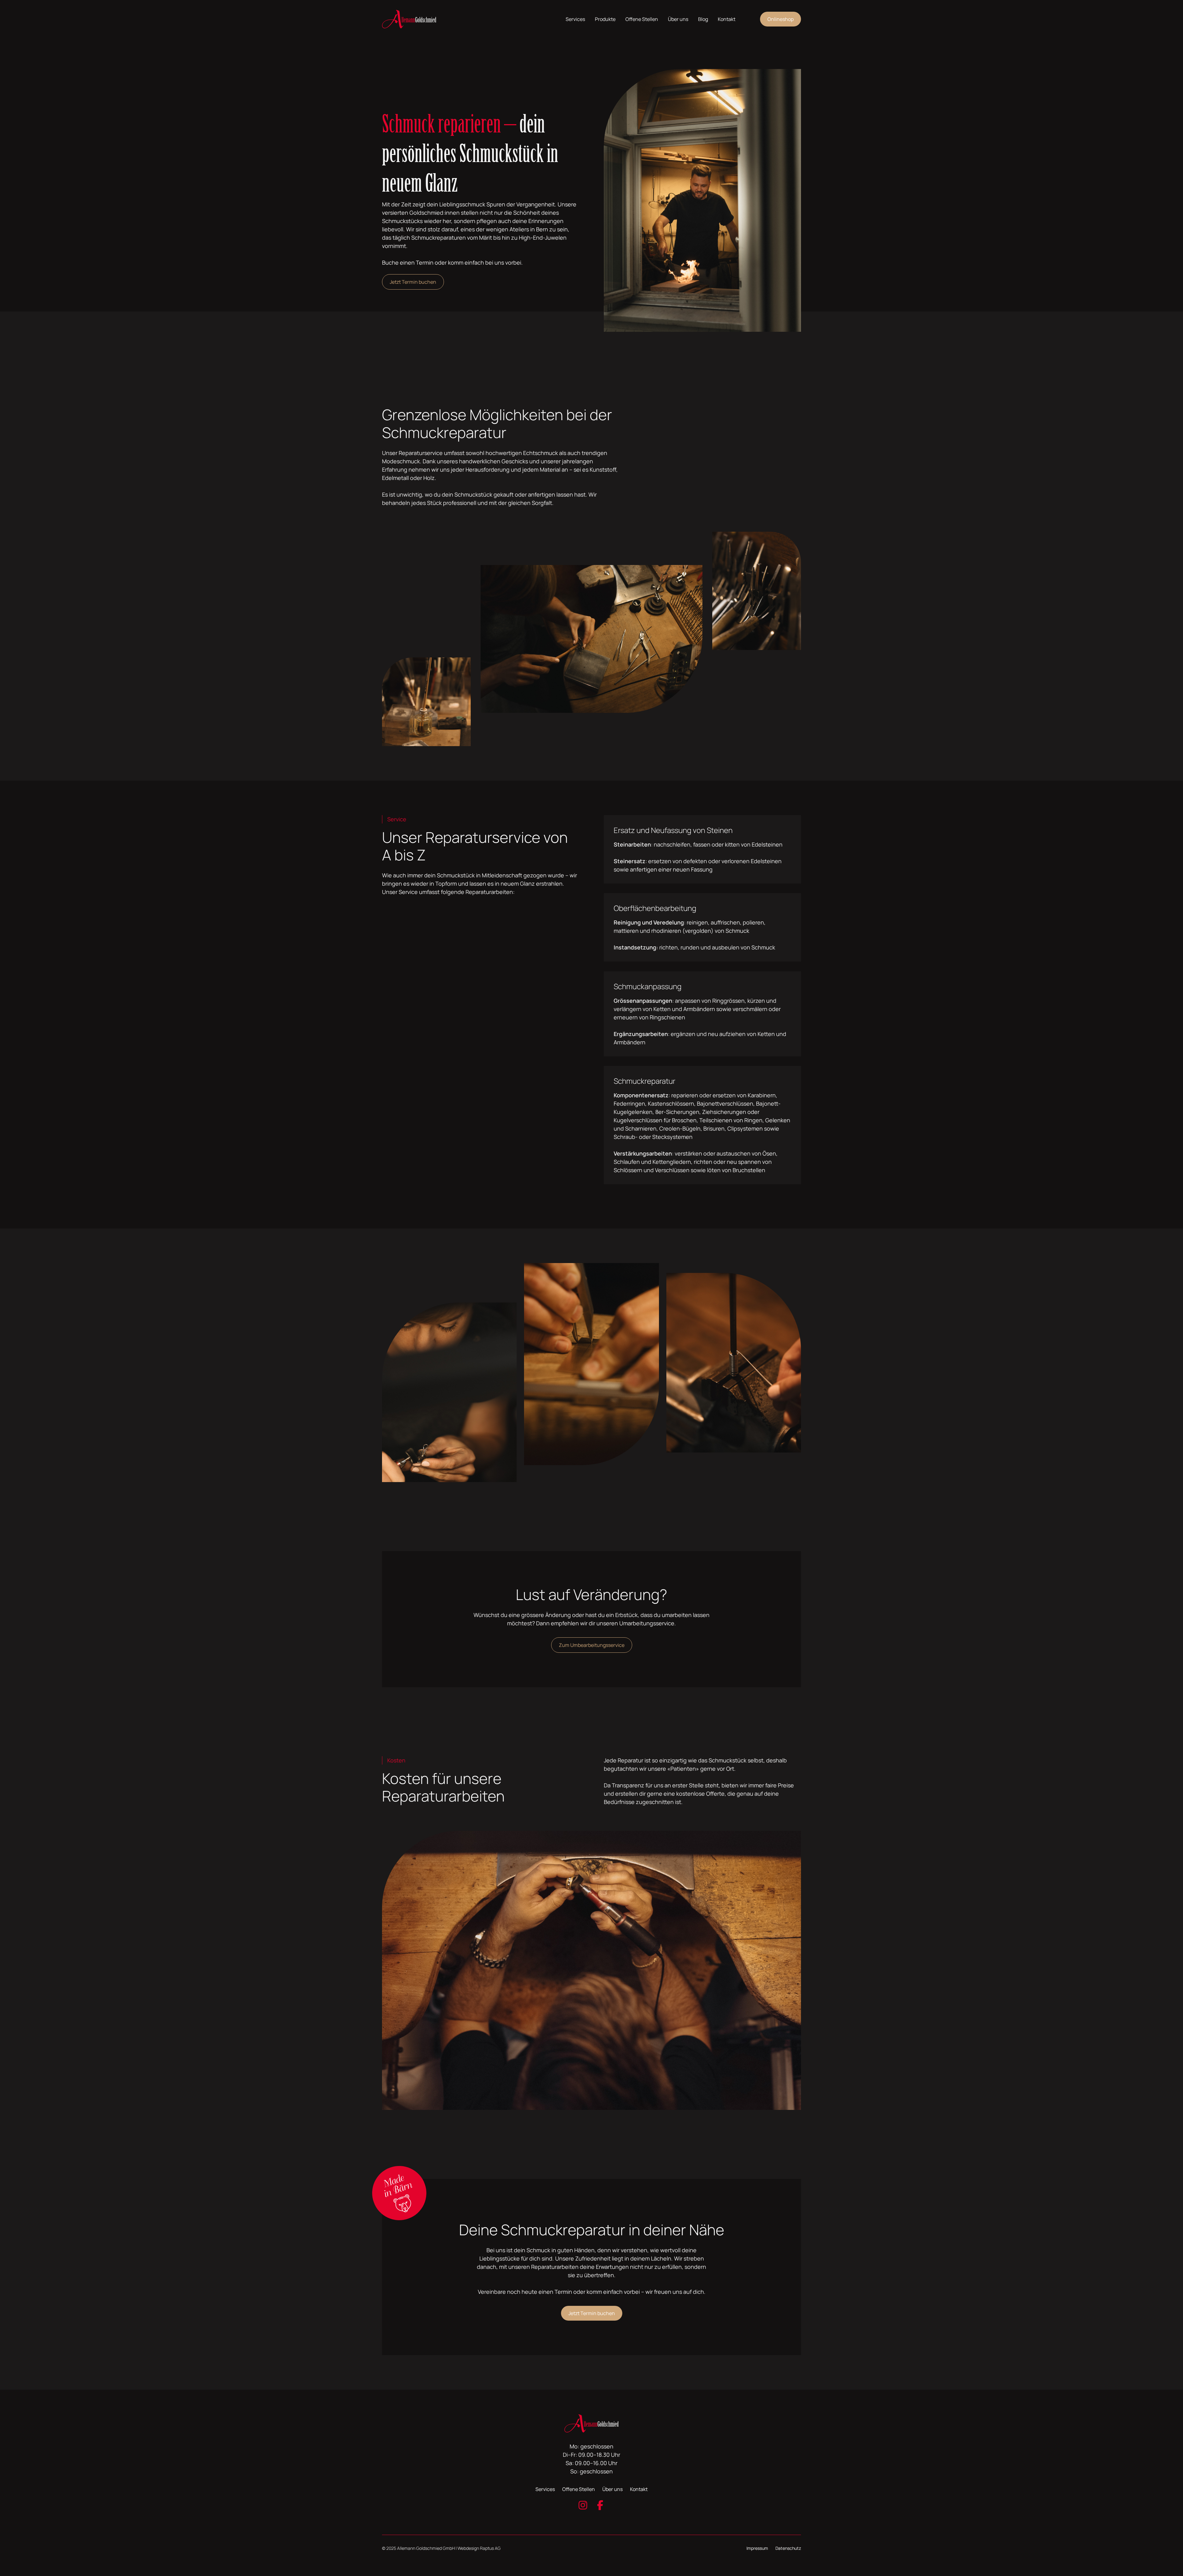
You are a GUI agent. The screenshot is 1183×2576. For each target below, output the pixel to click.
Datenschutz (788, 2548)
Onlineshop (781, 19)
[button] (575, 19)
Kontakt (727, 19)
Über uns (678, 19)
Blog (703, 19)
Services (545, 2489)
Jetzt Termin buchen (413, 282)
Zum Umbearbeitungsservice (592, 1645)
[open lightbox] (449, 1373)
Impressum (757, 2548)
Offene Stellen (642, 19)
